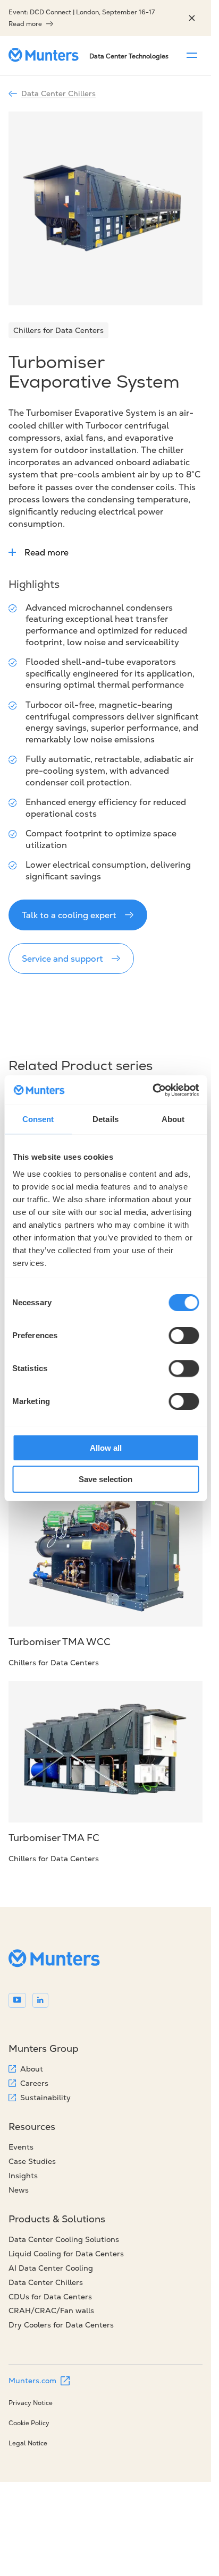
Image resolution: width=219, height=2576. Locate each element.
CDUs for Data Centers (50, 2297)
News (19, 2190)
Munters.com (32, 2381)
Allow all (106, 1448)
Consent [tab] (38, 1119)
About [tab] (173, 1119)
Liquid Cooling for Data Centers (66, 2254)
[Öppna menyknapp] (192, 55)
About (32, 2069)
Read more (25, 24)
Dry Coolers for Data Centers (61, 2325)
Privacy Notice (31, 2403)
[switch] (184, 1336)
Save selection (106, 1479)
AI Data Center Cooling (51, 2268)
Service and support (62, 958)
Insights (23, 2176)
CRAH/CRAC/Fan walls (51, 2310)
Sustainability (45, 2098)
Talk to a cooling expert (69, 915)
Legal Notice (28, 2443)
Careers (34, 2083)
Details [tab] (106, 1119)
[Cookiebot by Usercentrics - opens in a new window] (152, 1090)
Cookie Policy (29, 2423)
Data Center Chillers (58, 93)
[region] (192, 18)
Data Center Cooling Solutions (64, 2239)
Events (21, 2147)
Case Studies (32, 2161)
